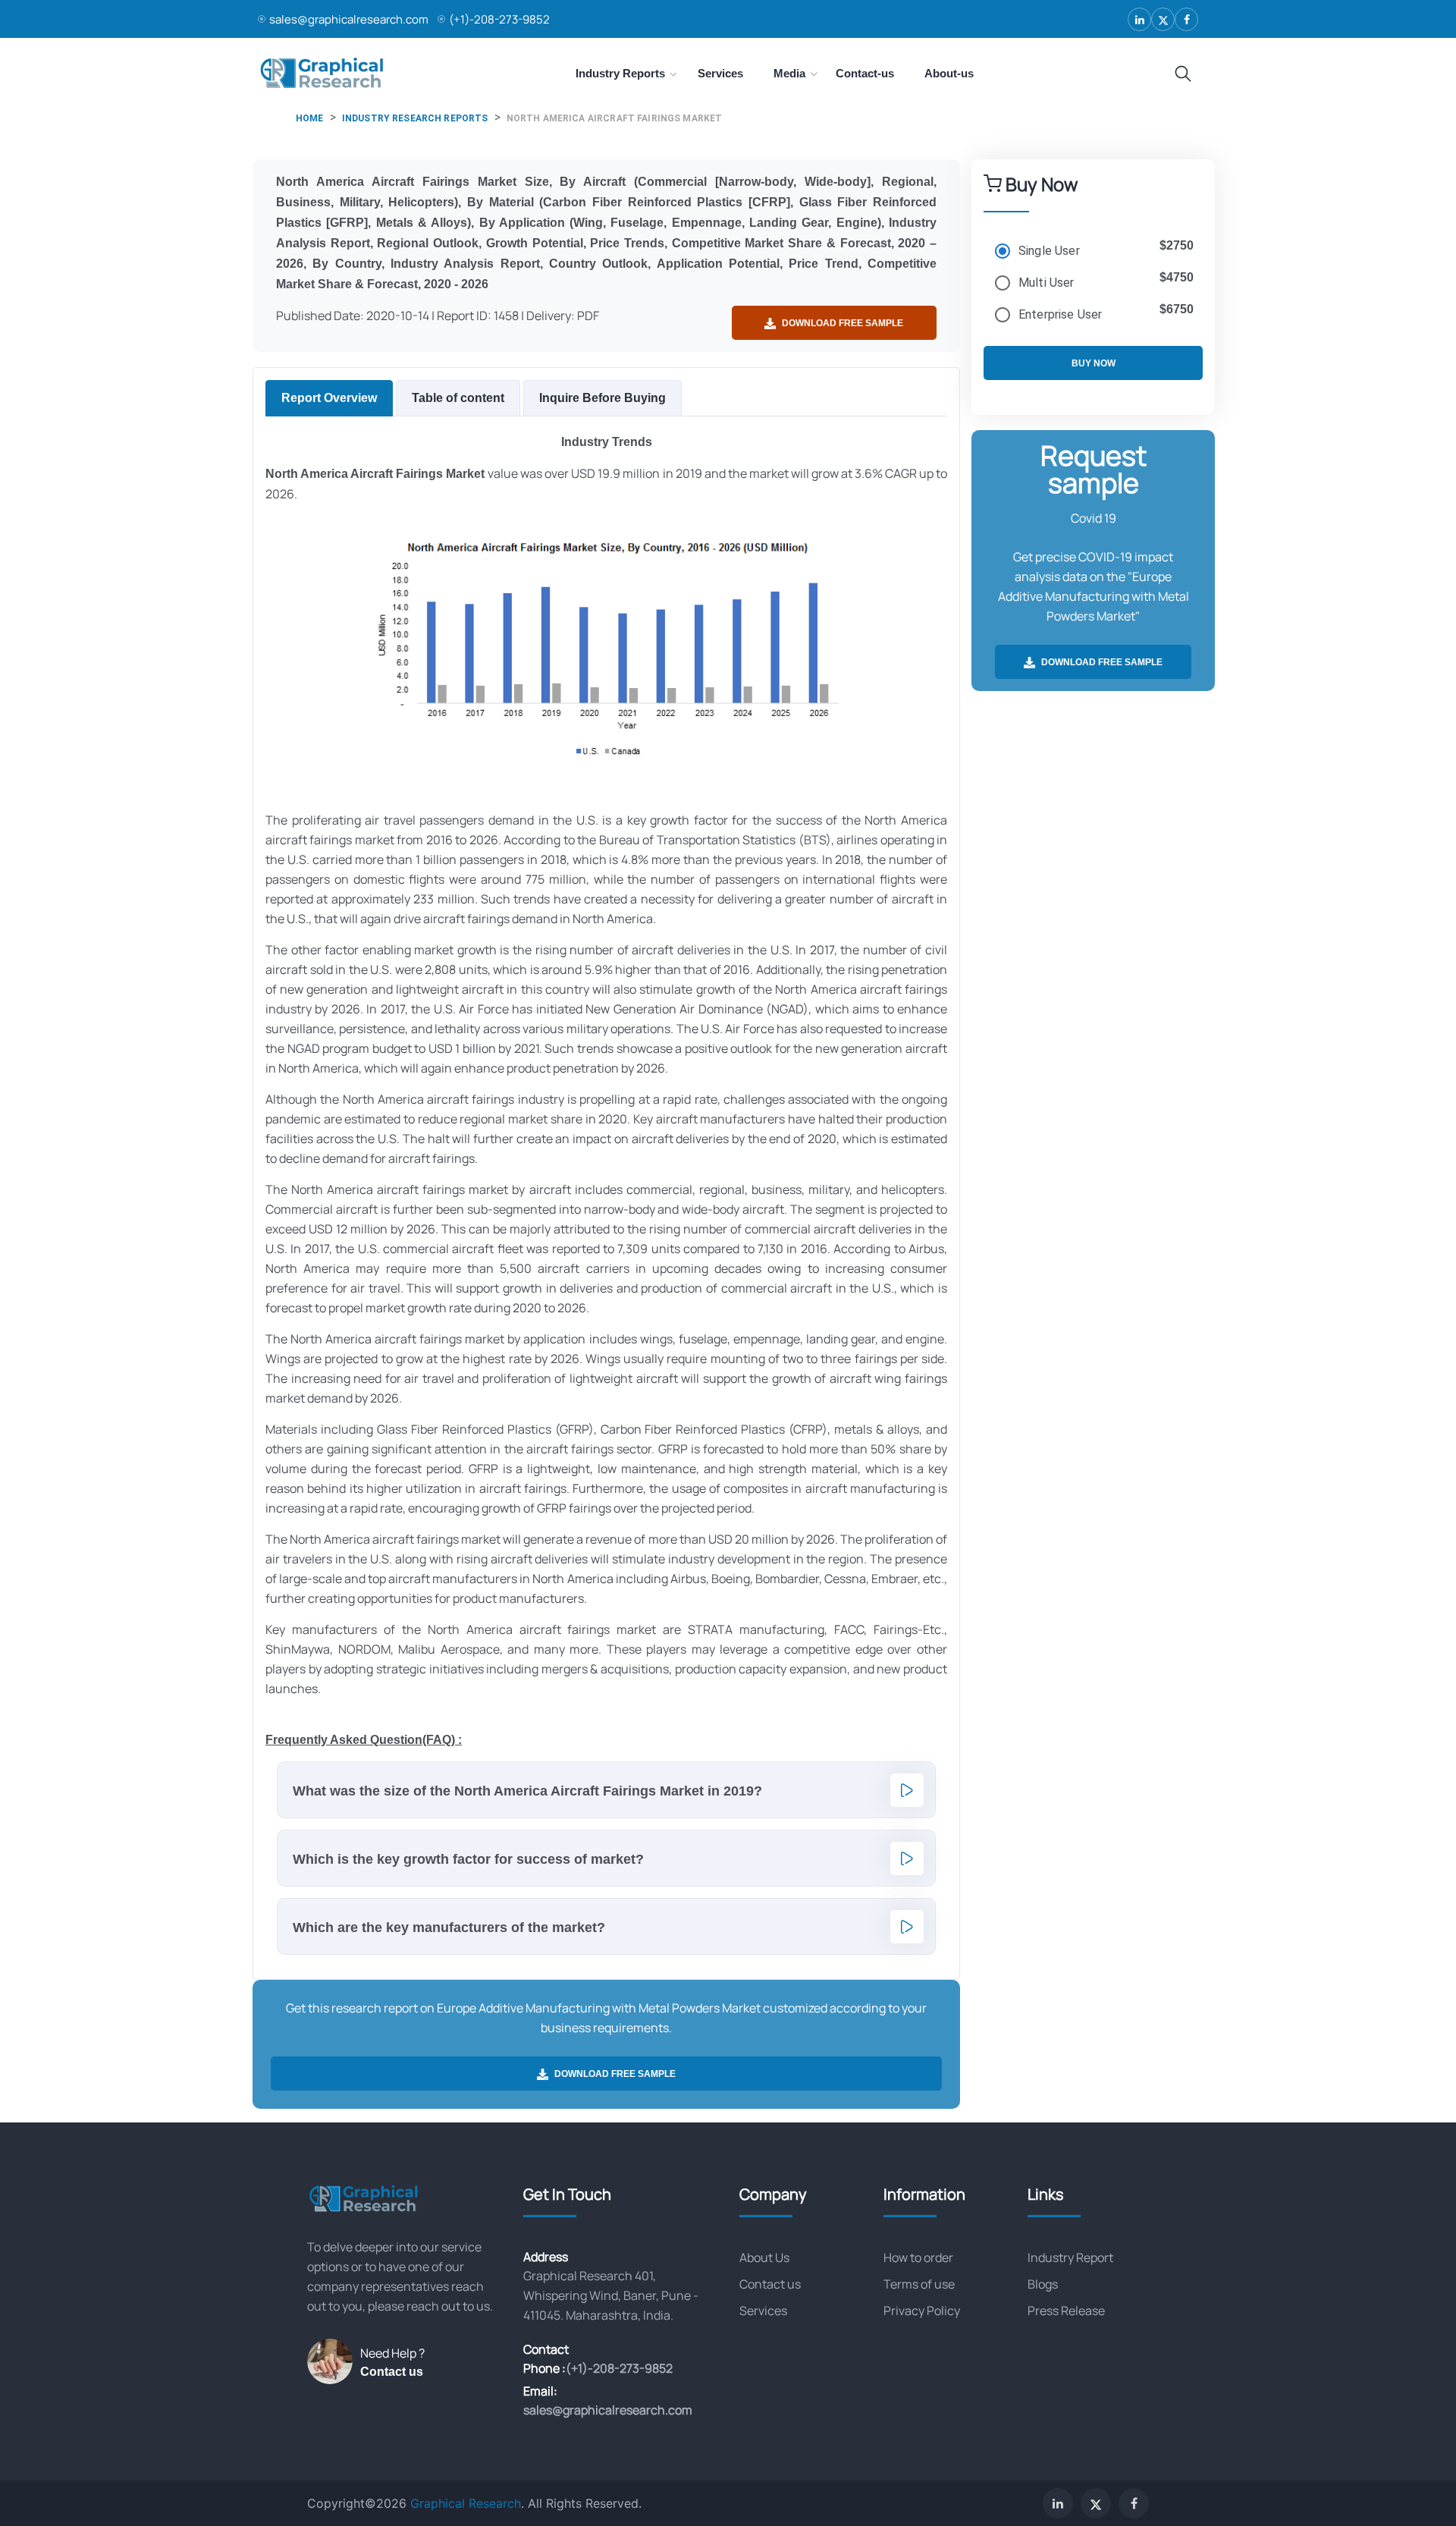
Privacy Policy (922, 2311)
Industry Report (1070, 2257)
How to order (918, 2257)
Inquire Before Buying (602, 398)
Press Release (1066, 2311)
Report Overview (329, 398)
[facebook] (1186, 19)
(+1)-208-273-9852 (499, 19)
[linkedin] (1139, 19)
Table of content (458, 398)
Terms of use (919, 2284)
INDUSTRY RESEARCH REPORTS (415, 118)
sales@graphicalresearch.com (349, 19)
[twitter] (1163, 19)
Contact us (392, 2372)
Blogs (1043, 2284)
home (310, 118)
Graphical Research (466, 2503)
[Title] (1183, 74)
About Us (764, 2257)
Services (763, 2311)
